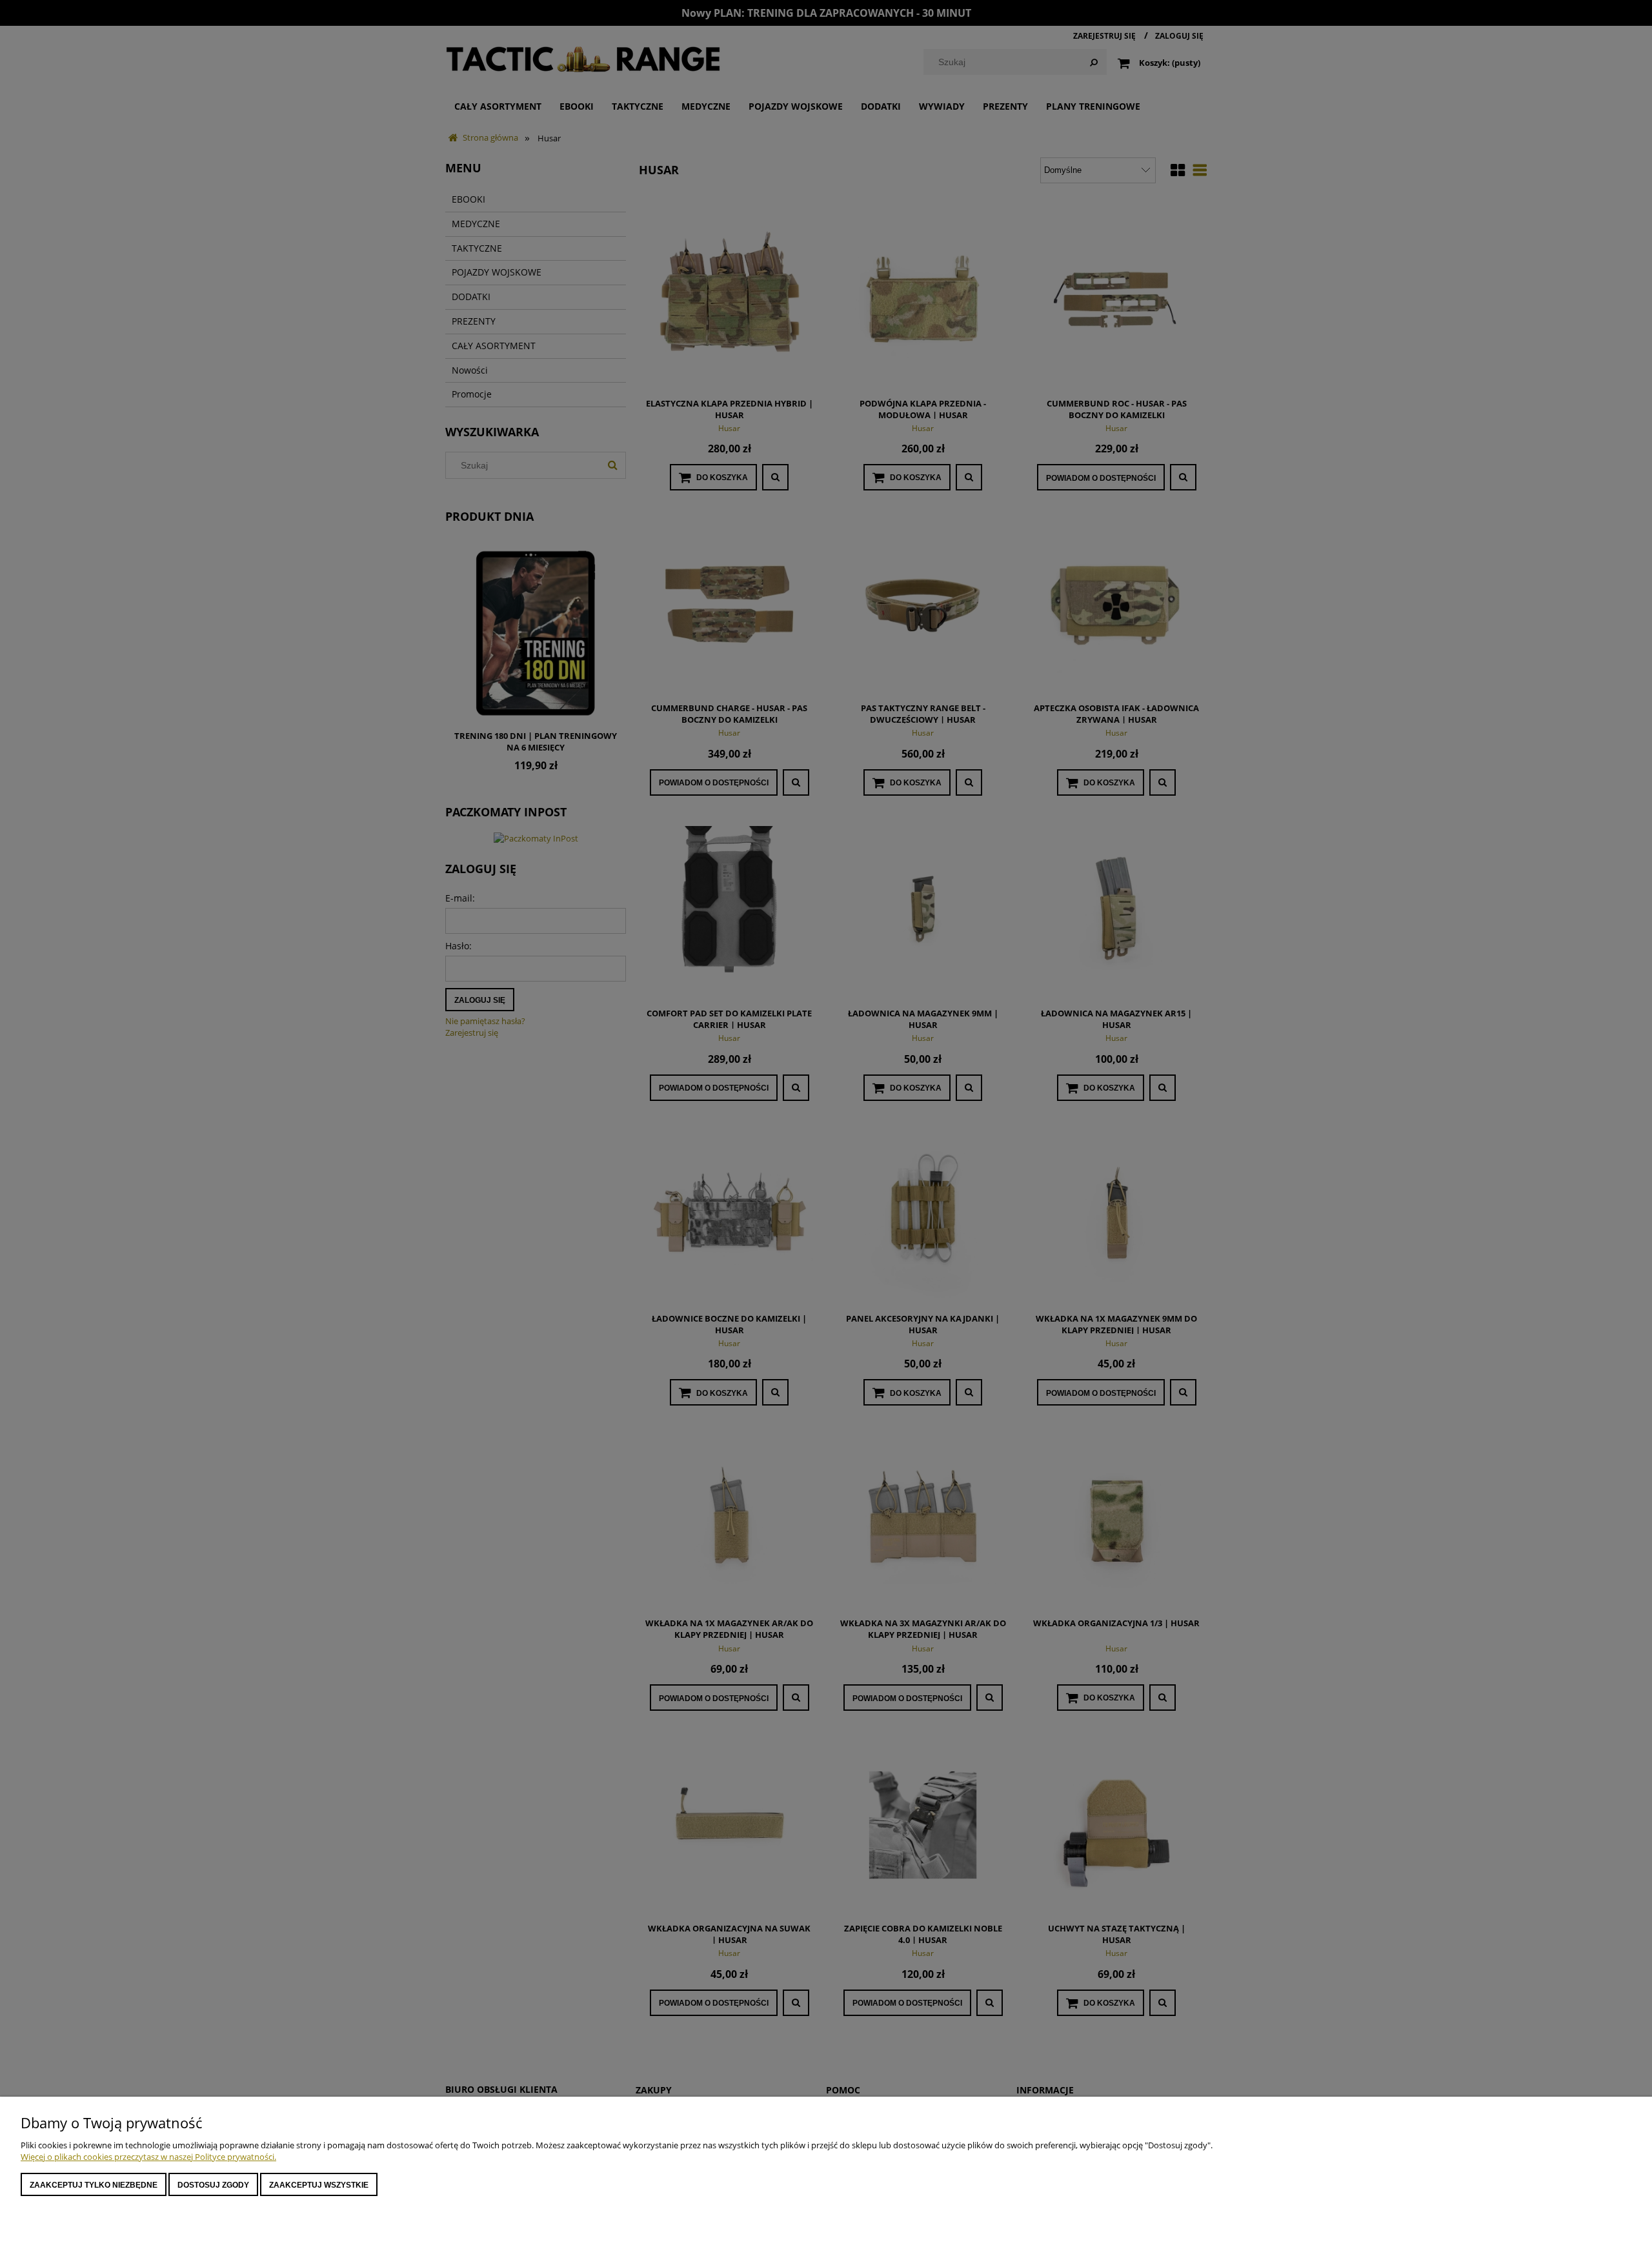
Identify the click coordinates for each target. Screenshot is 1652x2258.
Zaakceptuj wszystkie (319, 2185)
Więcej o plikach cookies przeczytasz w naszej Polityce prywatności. (148, 2157)
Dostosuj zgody (213, 2185)
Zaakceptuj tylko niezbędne (94, 2185)
